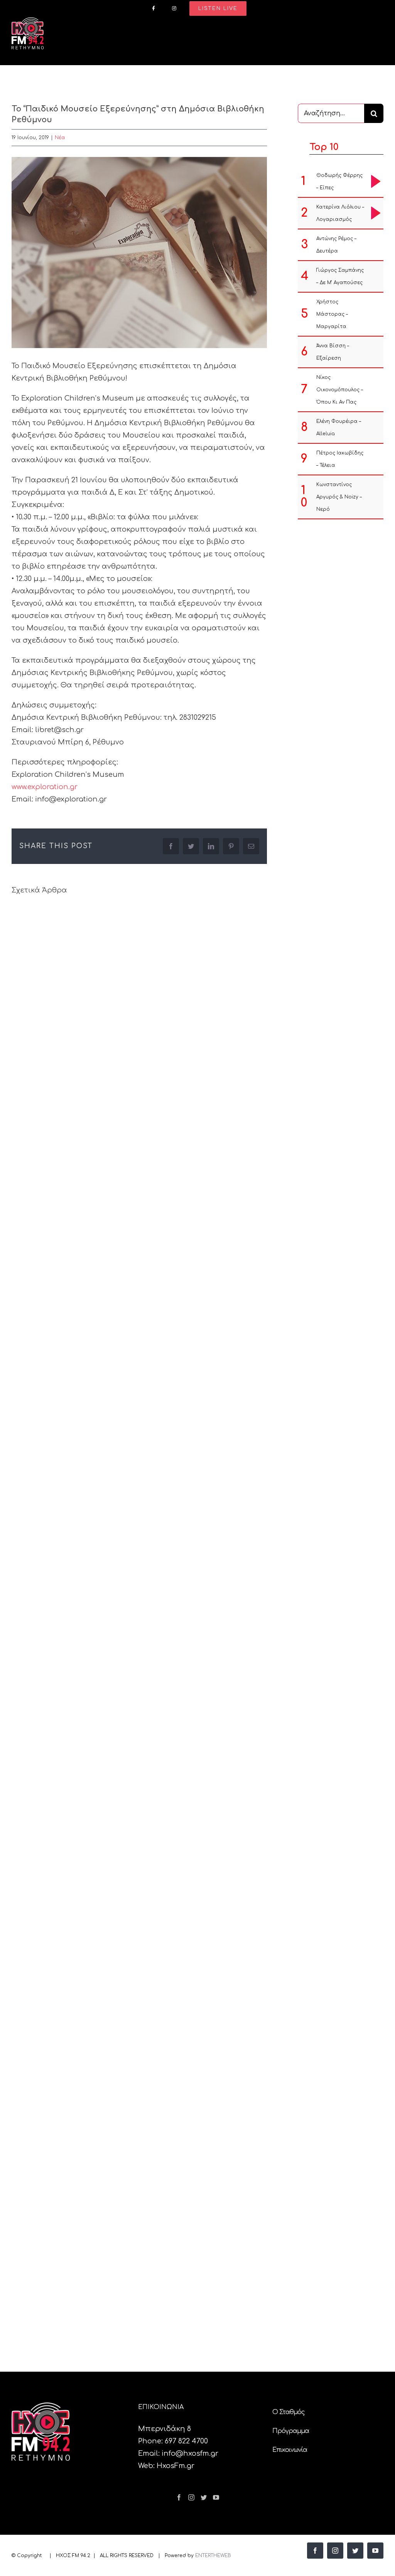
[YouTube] (216, 2497)
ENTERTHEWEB (213, 2556)
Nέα (60, 138)
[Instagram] (191, 2497)
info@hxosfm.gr (190, 2453)
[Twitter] (204, 2497)
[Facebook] (179, 2497)
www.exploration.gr (45, 787)
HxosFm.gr (176, 2466)
